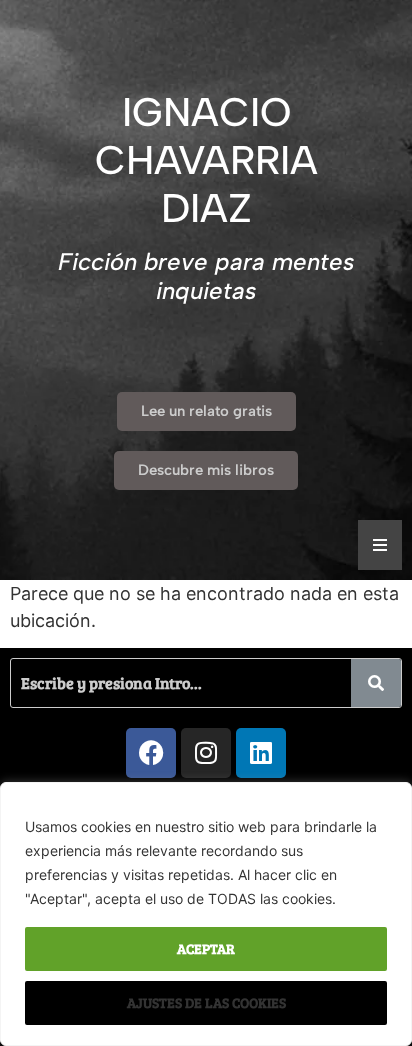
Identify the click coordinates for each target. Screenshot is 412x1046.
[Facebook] (151, 753)
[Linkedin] (261, 753)
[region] (206, 914)
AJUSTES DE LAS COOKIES (206, 1002)
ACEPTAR (206, 948)
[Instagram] (206, 753)
